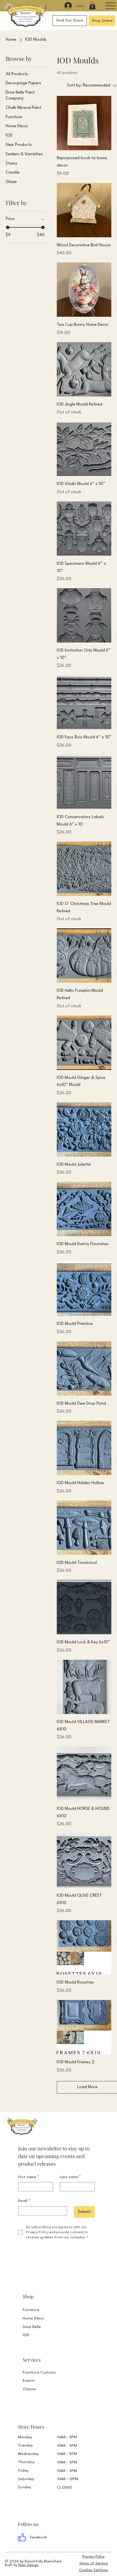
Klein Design (28, 2565)
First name (29, 2177)
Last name (70, 2177)
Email (24, 2201)
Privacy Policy (93, 2557)
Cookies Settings (93, 2570)
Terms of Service (93, 2563)
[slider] (8, 227)
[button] (92, 6)
